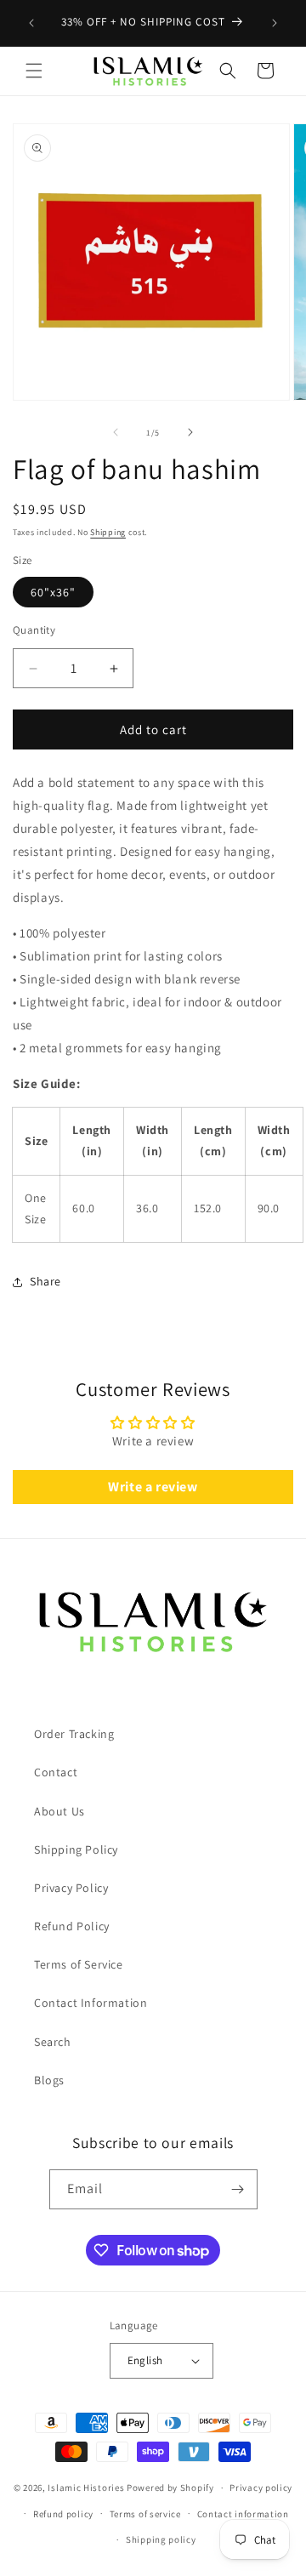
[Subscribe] (238, 2189)
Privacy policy (261, 2488)
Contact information (243, 2514)
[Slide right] (190, 432)
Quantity (34, 630)
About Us (59, 1811)
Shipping (108, 532)
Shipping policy (161, 2539)
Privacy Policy (71, 1888)
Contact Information (91, 2003)
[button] (34, 71)
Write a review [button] (153, 1487)
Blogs (49, 2080)
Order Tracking (74, 1734)
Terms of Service (79, 1964)
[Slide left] (116, 432)
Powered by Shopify (170, 2488)
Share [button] (45, 1281)
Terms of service (145, 2514)
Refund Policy (72, 1926)
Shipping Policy (76, 1849)
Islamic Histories (86, 2488)
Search (53, 2042)
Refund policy (63, 2514)
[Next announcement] (275, 23)
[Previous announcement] (31, 23)
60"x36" (53, 592)
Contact (56, 1772)
